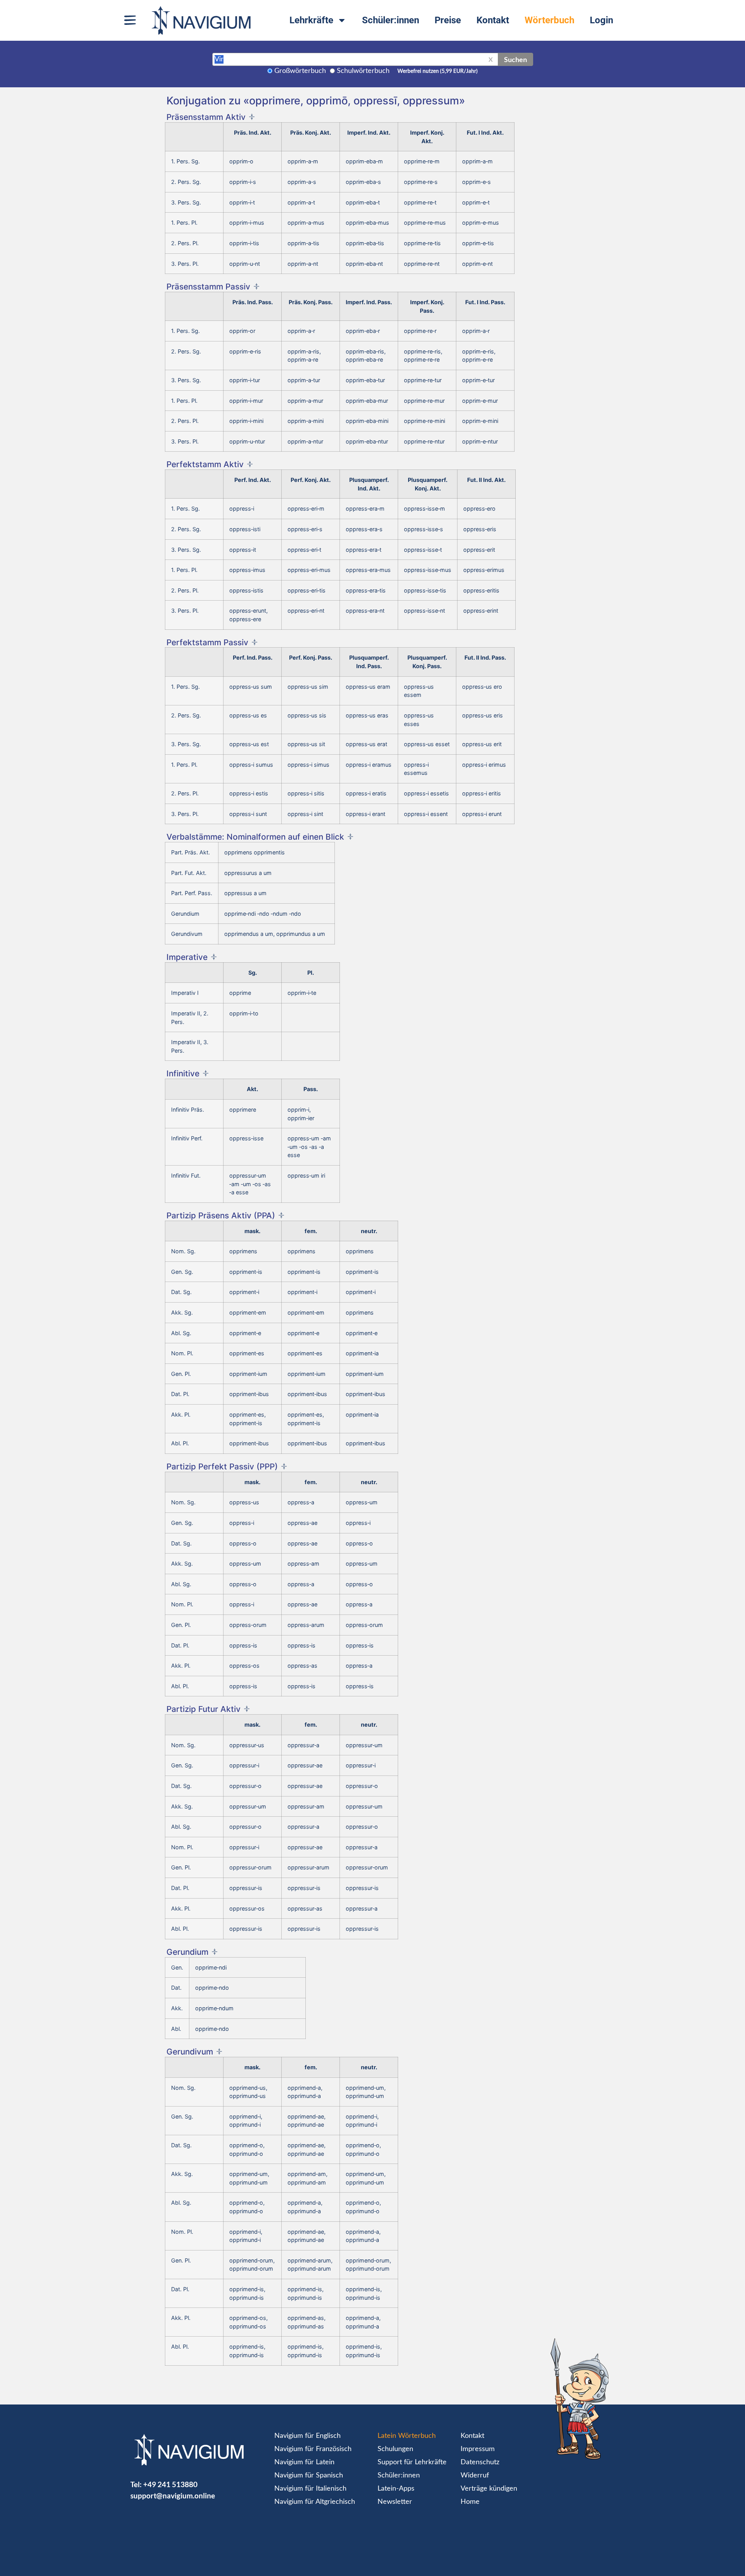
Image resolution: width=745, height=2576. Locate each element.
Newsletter (395, 2502)
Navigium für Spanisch (309, 2476)
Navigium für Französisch (313, 2449)
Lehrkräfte (311, 20)
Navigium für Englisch (308, 2436)
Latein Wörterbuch (407, 2436)
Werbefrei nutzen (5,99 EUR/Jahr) (437, 71)
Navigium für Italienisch (310, 2489)
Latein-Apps (396, 2489)
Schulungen (395, 2449)
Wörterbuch (549, 20)
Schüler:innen (391, 20)
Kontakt (493, 20)
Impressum (478, 2449)
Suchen (515, 59)
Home (470, 2502)
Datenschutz (480, 2462)
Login (601, 20)
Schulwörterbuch (363, 71)
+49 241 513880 (170, 2484)
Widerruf (475, 2476)
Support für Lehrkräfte (412, 2462)
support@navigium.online (173, 2495)
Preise (448, 20)
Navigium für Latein (304, 2462)
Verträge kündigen (489, 2489)
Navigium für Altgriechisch (315, 2502)
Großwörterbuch (300, 71)
